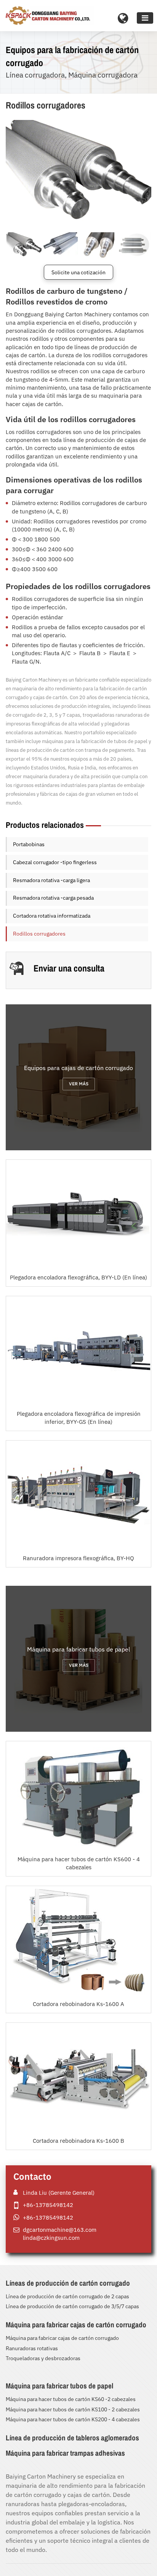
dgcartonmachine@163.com (60, 2230)
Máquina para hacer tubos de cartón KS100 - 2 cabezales (73, 2409)
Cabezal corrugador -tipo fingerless (55, 862)
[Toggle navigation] (145, 18)
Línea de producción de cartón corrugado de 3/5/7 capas (72, 2306)
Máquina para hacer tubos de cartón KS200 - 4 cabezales (73, 2419)
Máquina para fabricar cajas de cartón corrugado (76, 2325)
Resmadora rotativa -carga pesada (53, 898)
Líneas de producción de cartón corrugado (68, 2283)
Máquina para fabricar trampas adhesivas (65, 2453)
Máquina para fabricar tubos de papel (59, 2386)
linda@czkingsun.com (51, 2238)
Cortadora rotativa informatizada (52, 916)
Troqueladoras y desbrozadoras (43, 2358)
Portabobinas (29, 844)
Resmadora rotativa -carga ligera (51, 880)
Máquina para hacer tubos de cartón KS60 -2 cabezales (71, 2399)
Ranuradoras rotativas (32, 2348)
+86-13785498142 (48, 2205)
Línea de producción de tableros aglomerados (72, 2438)
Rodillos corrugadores (39, 934)
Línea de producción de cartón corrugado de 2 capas (67, 2296)
